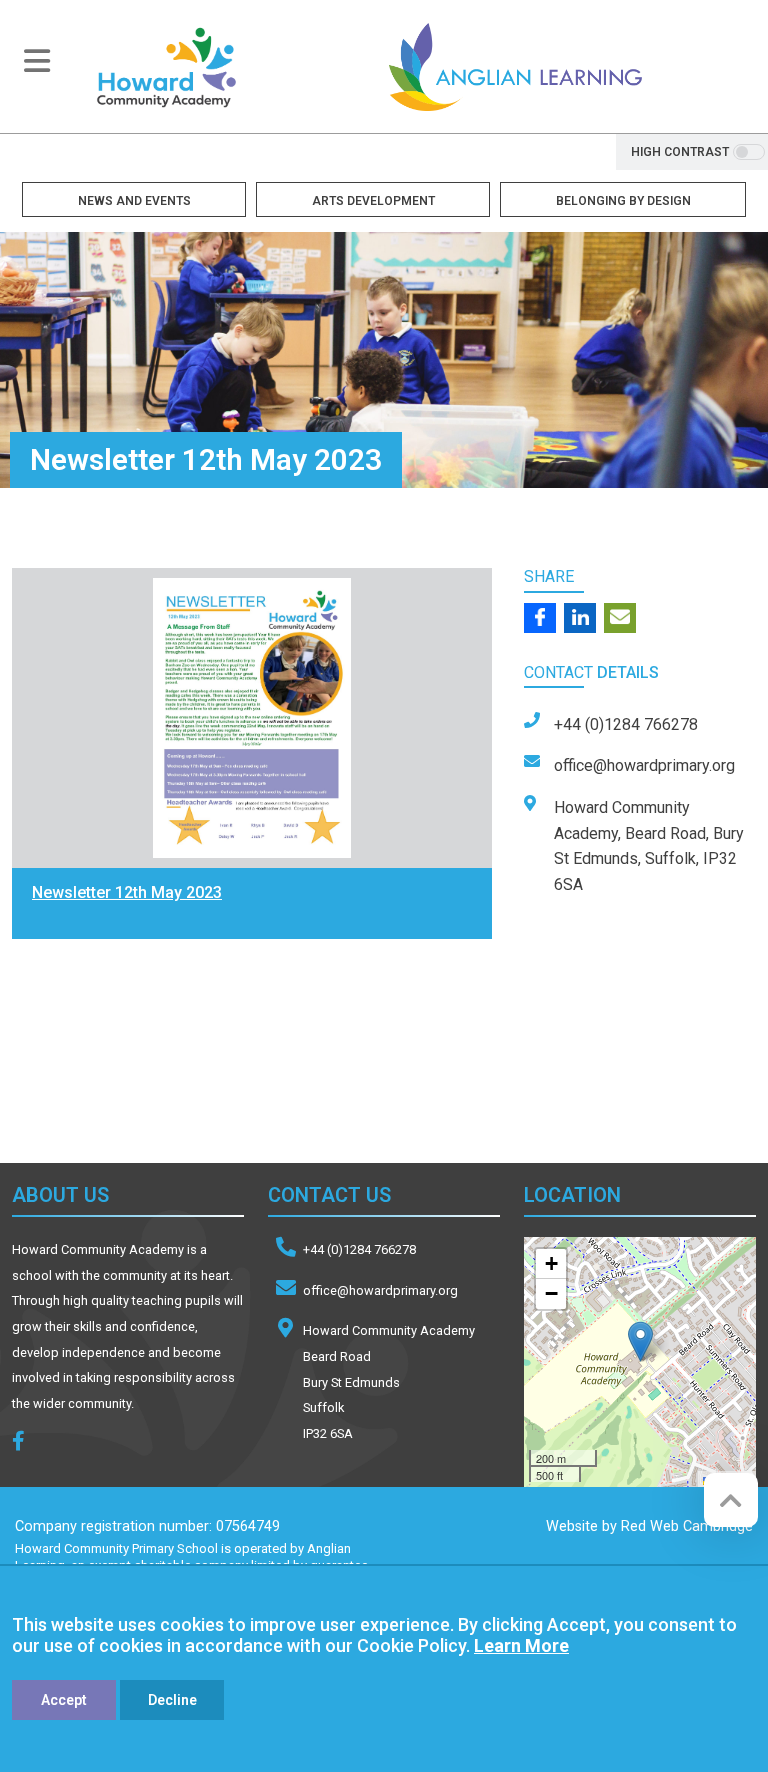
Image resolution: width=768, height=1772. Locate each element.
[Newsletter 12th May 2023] (252, 718)
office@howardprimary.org (380, 1290)
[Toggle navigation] (37, 61)
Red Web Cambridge (687, 1526)
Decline (172, 1700)
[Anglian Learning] (515, 66)
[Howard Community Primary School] (165, 66)
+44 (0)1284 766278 (359, 1249)
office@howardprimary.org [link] (644, 765)
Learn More (521, 1645)
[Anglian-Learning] (151, 1074)
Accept (64, 1700)
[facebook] (26, 1443)
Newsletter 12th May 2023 (127, 892)
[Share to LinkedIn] (580, 618)
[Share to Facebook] (540, 618)
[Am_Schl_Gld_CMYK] (399, 1074)
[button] (640, 1341)
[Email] (620, 618)
